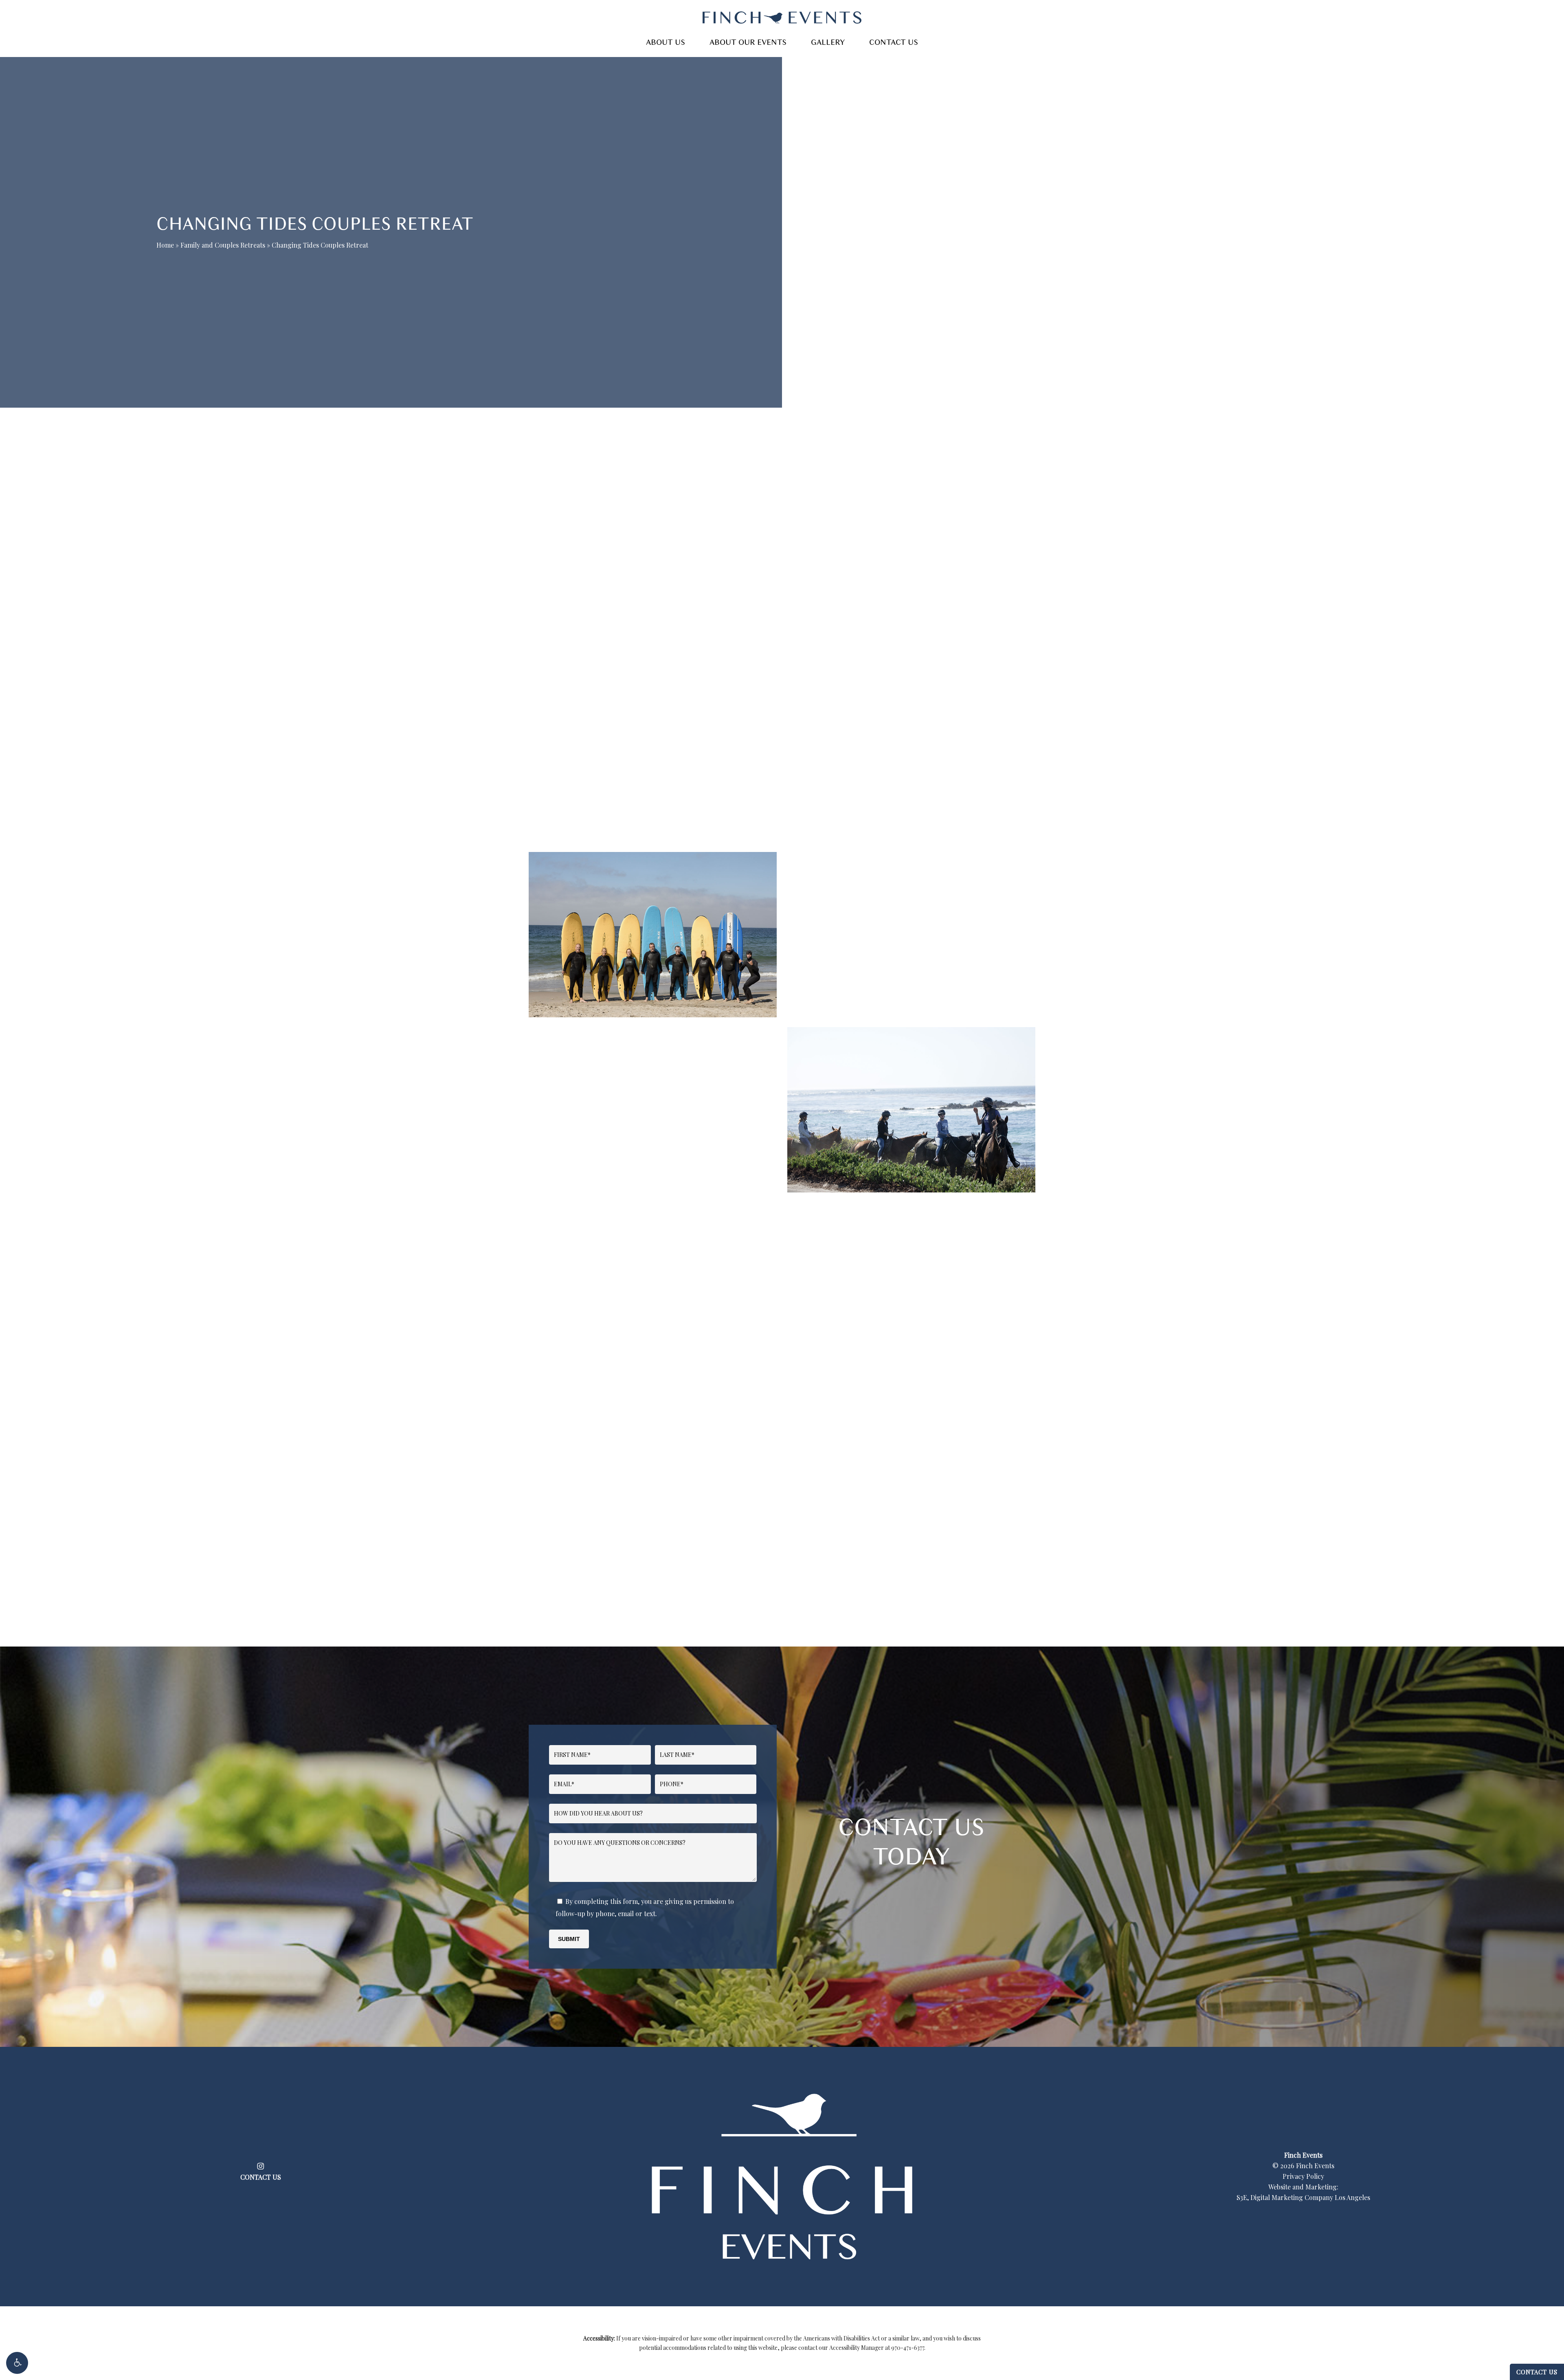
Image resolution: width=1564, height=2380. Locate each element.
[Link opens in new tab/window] (260, 2165)
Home (165, 245)
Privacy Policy (1303, 2176)
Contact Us (1537, 2372)
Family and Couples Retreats (223, 245)
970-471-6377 (908, 2348)
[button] (17, 2363)
